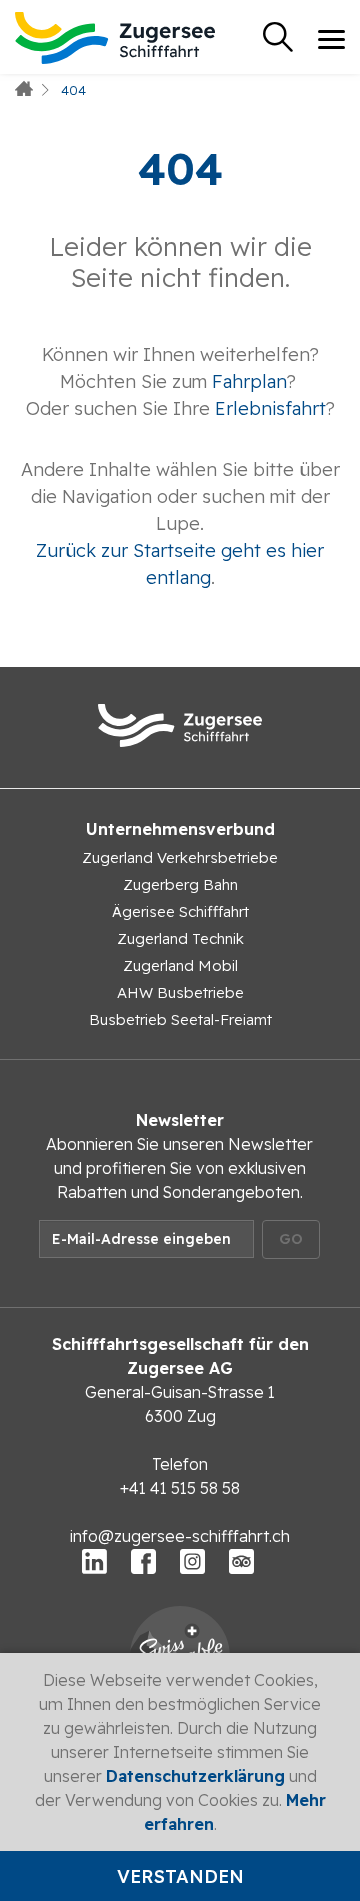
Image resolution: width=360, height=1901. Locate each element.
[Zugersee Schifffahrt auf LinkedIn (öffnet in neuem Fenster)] (94, 1560)
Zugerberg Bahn (180, 884)
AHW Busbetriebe (180, 992)
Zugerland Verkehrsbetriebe (180, 857)
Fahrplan (249, 381)
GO (291, 1239)
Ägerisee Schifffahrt (180, 911)
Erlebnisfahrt (270, 408)
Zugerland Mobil (180, 965)
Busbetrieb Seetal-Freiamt (180, 1019)
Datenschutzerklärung (195, 1776)
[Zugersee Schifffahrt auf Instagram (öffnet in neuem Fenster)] (192, 1560)
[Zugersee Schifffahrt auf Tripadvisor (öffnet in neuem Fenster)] (241, 1560)
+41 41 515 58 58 (180, 1488)
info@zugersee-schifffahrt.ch (180, 1536)
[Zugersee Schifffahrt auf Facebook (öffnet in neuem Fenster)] (143, 1560)
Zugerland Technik (180, 938)
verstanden (180, 1876)
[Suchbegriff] (278, 37)
